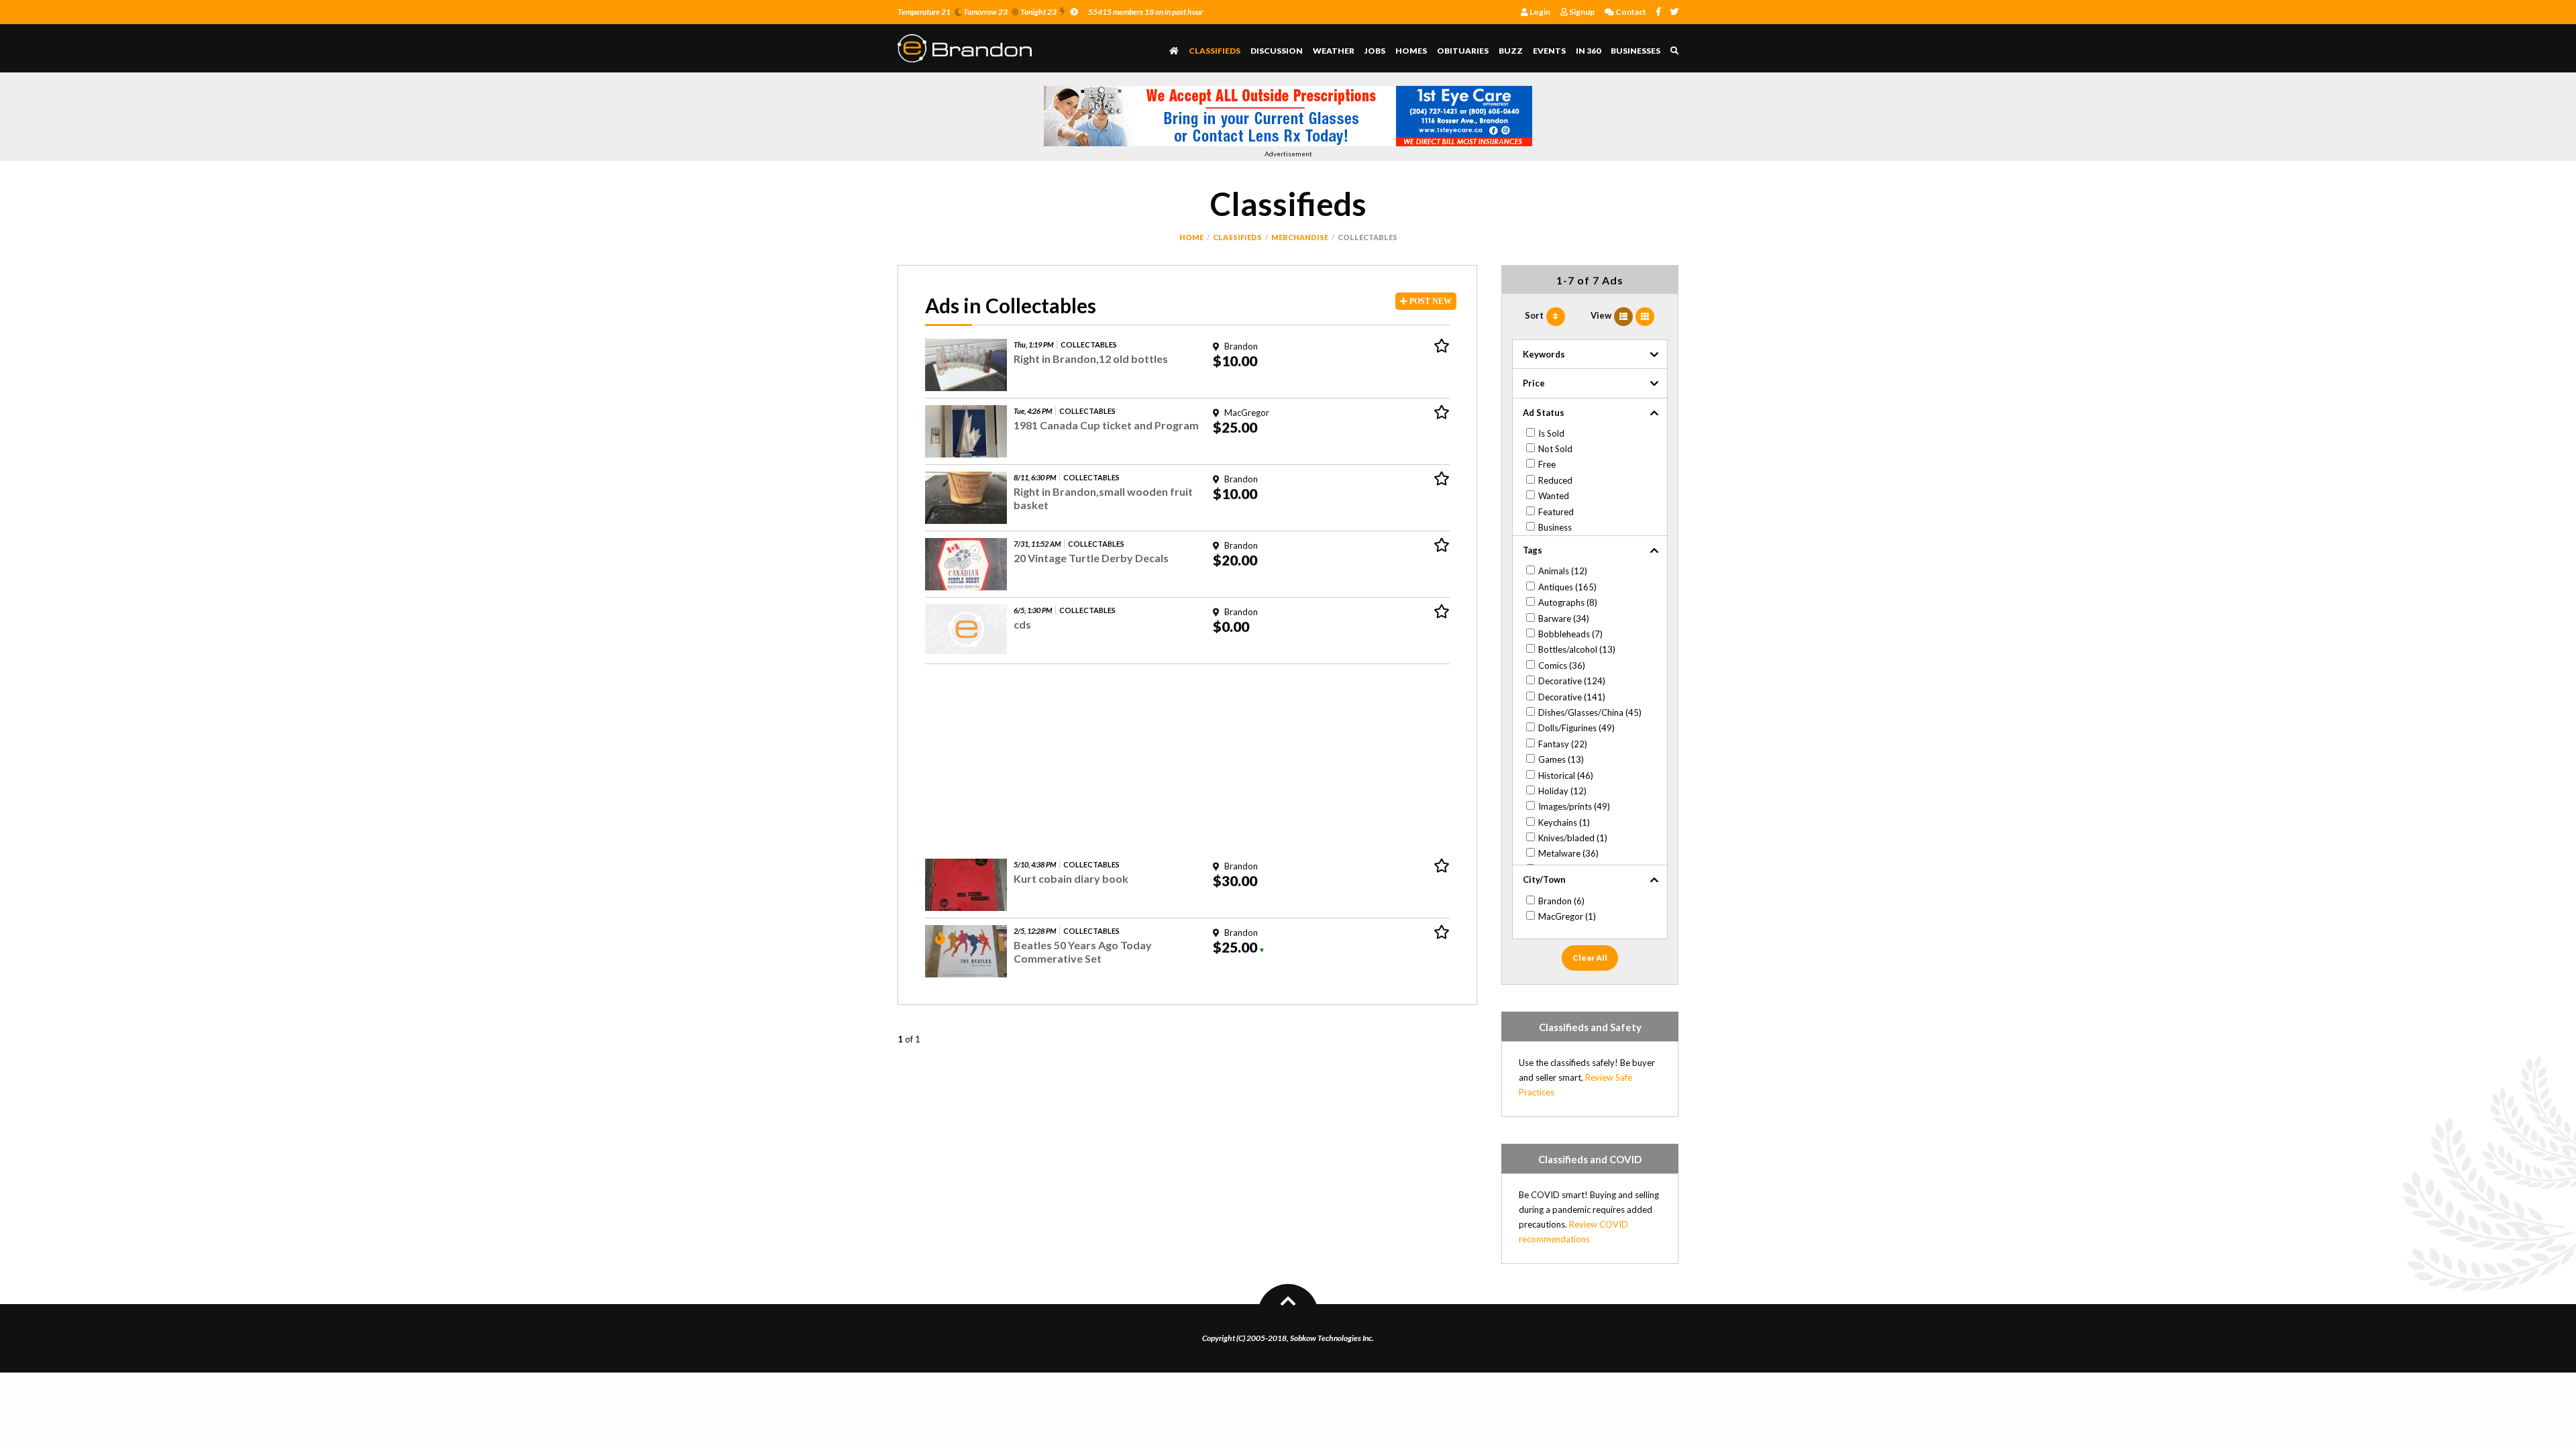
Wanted (1554, 496)
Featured (1556, 512)
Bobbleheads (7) (1570, 634)
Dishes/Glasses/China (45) (1590, 712)
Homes (1411, 51)
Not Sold (1555, 449)
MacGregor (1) (1567, 916)
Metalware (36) (1568, 853)
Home (1191, 237)
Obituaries (1463, 51)
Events (1549, 51)
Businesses (1635, 51)
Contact (1630, 12)
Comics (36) (1562, 665)
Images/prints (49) (1574, 806)
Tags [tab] (1533, 550)
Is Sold (1551, 433)
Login (1539, 12)
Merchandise (1300, 237)
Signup (1581, 12)
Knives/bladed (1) (1573, 838)
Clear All (1590, 958)
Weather (1334, 51)
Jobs (1375, 51)
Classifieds (1215, 51)
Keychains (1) (1564, 822)
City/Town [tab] (1544, 879)
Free (1547, 464)
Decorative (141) (1572, 697)
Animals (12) (1563, 571)
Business (1555, 527)
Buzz (1511, 51)
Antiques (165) (1567, 587)
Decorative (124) (1572, 681)
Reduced (1555, 480)
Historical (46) (1566, 775)
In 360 (1588, 51)
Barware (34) (1564, 619)
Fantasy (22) (1563, 744)
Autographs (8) (1568, 602)
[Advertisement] (1187, 758)
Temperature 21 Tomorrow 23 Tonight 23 (977, 12)
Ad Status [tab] (1544, 413)
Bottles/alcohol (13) (1577, 649)
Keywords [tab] (1544, 354)
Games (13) (1561, 759)
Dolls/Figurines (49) (1576, 728)
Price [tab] (1534, 383)
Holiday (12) (1562, 791)
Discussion (1277, 51)
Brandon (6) (1561, 901)
